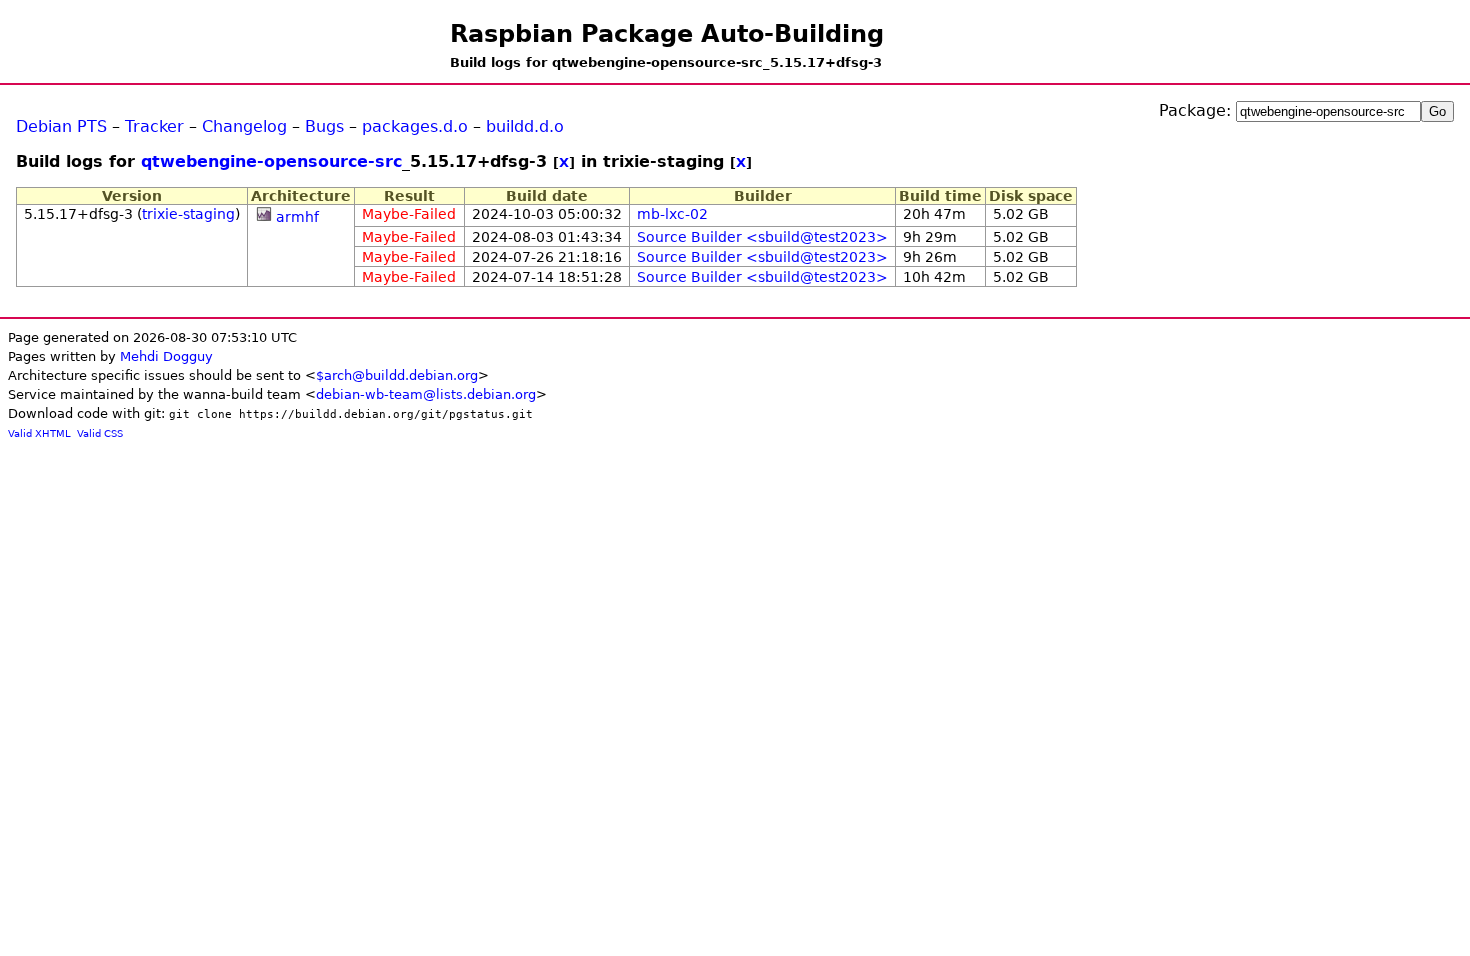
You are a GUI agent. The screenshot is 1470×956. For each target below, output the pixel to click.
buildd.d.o (525, 126)
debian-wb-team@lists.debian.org (426, 394)
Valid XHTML (39, 433)
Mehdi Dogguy (166, 356)
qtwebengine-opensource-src (271, 161)
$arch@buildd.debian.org (397, 375)
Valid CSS (100, 433)
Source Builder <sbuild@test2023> (762, 237)
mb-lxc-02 (672, 214)
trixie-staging (188, 214)
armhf (297, 217)
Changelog (244, 126)
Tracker (154, 126)
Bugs (324, 126)
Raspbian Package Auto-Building (667, 34)
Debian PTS (61, 126)
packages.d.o (415, 126)
